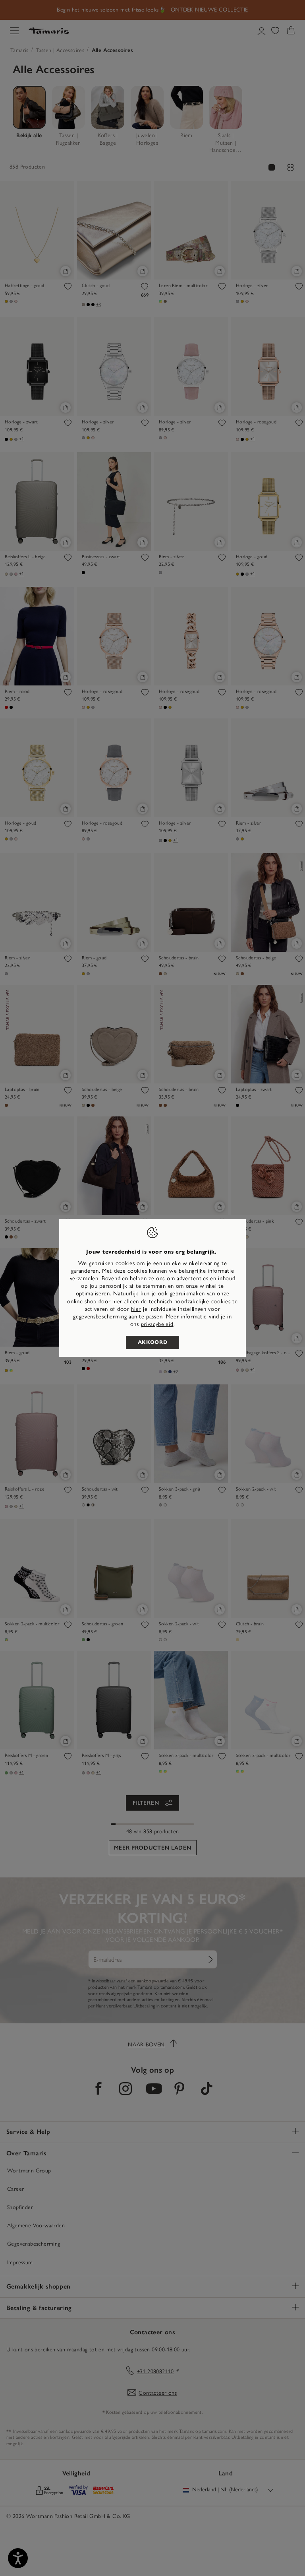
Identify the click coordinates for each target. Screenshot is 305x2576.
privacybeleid (157, 1324)
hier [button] (136, 1309)
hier (117, 1302)
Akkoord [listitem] (153, 1342)
